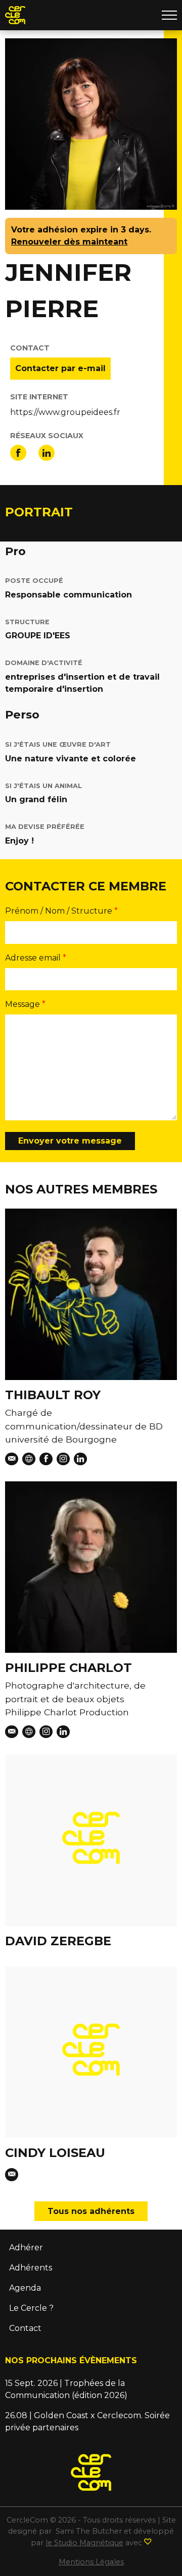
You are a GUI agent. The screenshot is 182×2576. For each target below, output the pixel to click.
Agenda (25, 2288)
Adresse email (33, 958)
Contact (25, 2328)
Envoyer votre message (70, 1141)
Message (22, 1004)
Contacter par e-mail (60, 368)
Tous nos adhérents (91, 2211)
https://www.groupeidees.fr (65, 412)
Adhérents (31, 2268)
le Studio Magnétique (84, 2543)
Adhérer (26, 2248)
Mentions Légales (91, 2562)
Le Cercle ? (31, 2308)
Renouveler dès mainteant (69, 242)
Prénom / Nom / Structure (59, 911)
